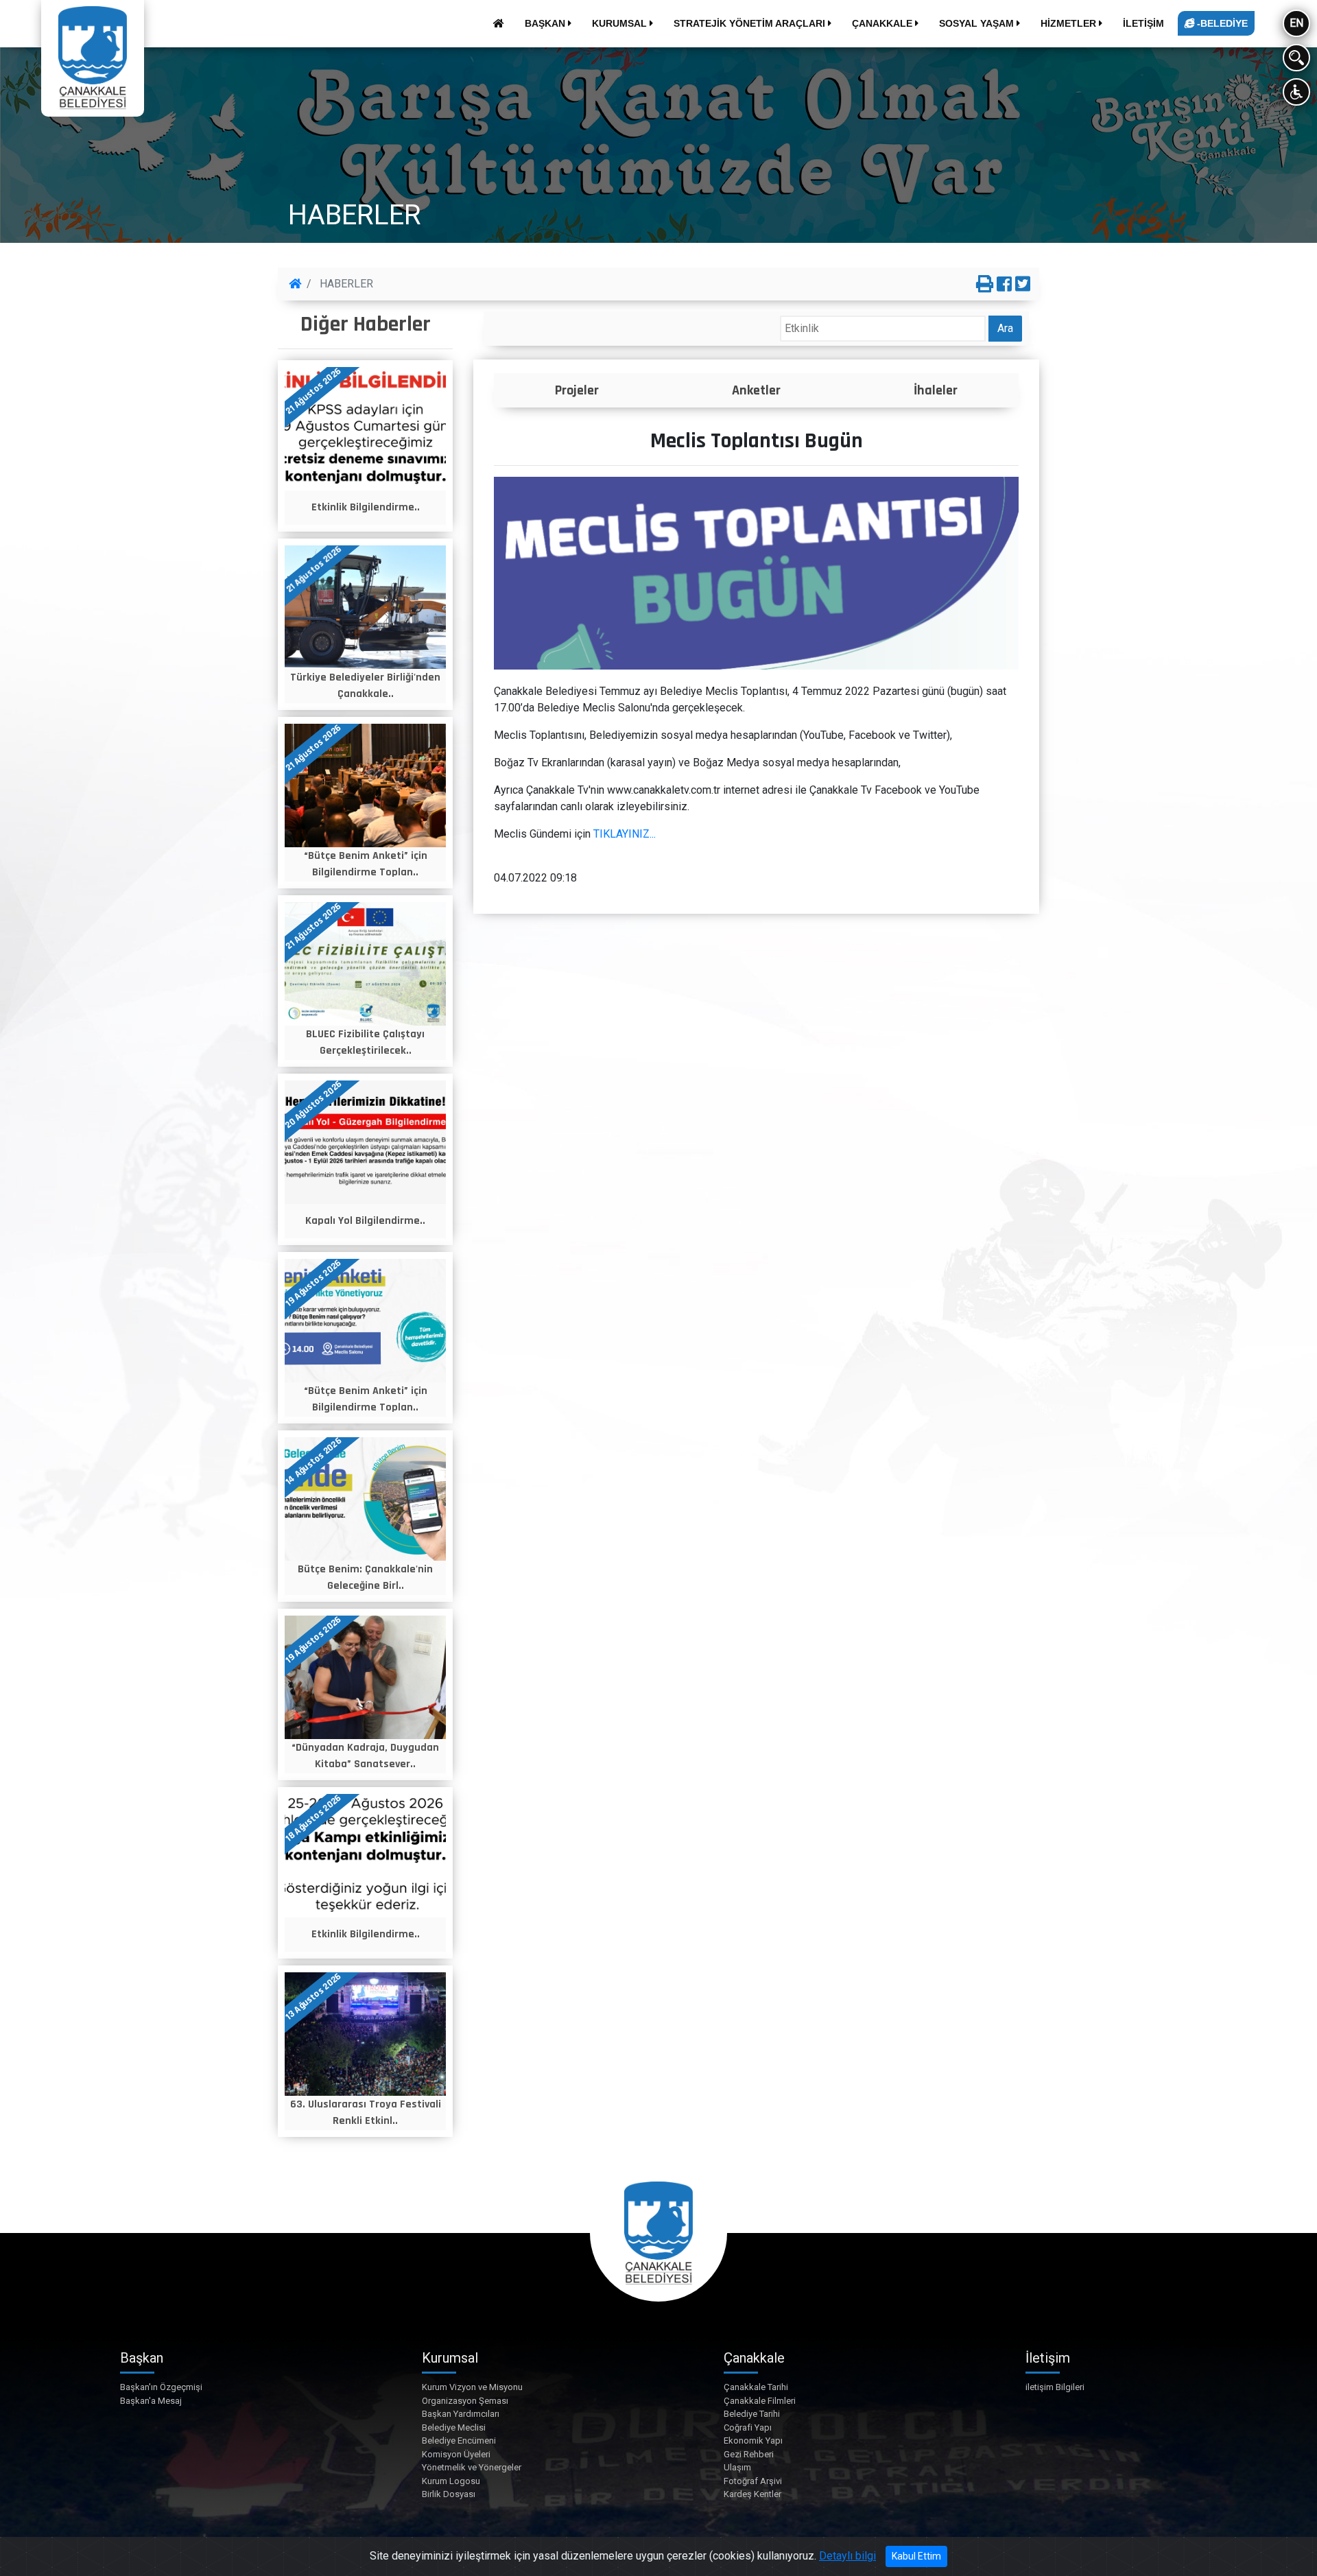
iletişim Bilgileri (1055, 2387)
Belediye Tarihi (752, 2414)
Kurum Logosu (451, 2481)
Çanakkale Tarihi (756, 2387)
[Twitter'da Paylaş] (1023, 285)
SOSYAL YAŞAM (978, 23)
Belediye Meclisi (454, 2427)
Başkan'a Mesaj (151, 2401)
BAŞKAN (546, 23)
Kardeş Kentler (752, 2494)
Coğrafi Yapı (748, 2427)
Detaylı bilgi (847, 2556)
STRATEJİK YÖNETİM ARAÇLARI (751, 23)
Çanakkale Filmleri (760, 2401)
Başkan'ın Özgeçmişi (161, 2387)
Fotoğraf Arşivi (753, 2481)
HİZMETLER (1070, 23)
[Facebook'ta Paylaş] (1004, 285)
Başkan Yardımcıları (461, 2414)
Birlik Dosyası (449, 2494)
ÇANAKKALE (883, 23)
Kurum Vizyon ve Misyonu (472, 2387)
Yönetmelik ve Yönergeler (472, 2467)
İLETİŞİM (1143, 23)
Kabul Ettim (916, 2556)
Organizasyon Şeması (465, 2401)
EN (1296, 23)
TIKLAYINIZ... (625, 834)
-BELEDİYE (1221, 23)
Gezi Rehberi (749, 2454)
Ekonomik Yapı (753, 2441)
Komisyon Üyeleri (456, 2454)
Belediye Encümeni (459, 2441)
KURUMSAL (621, 23)
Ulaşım (737, 2467)
